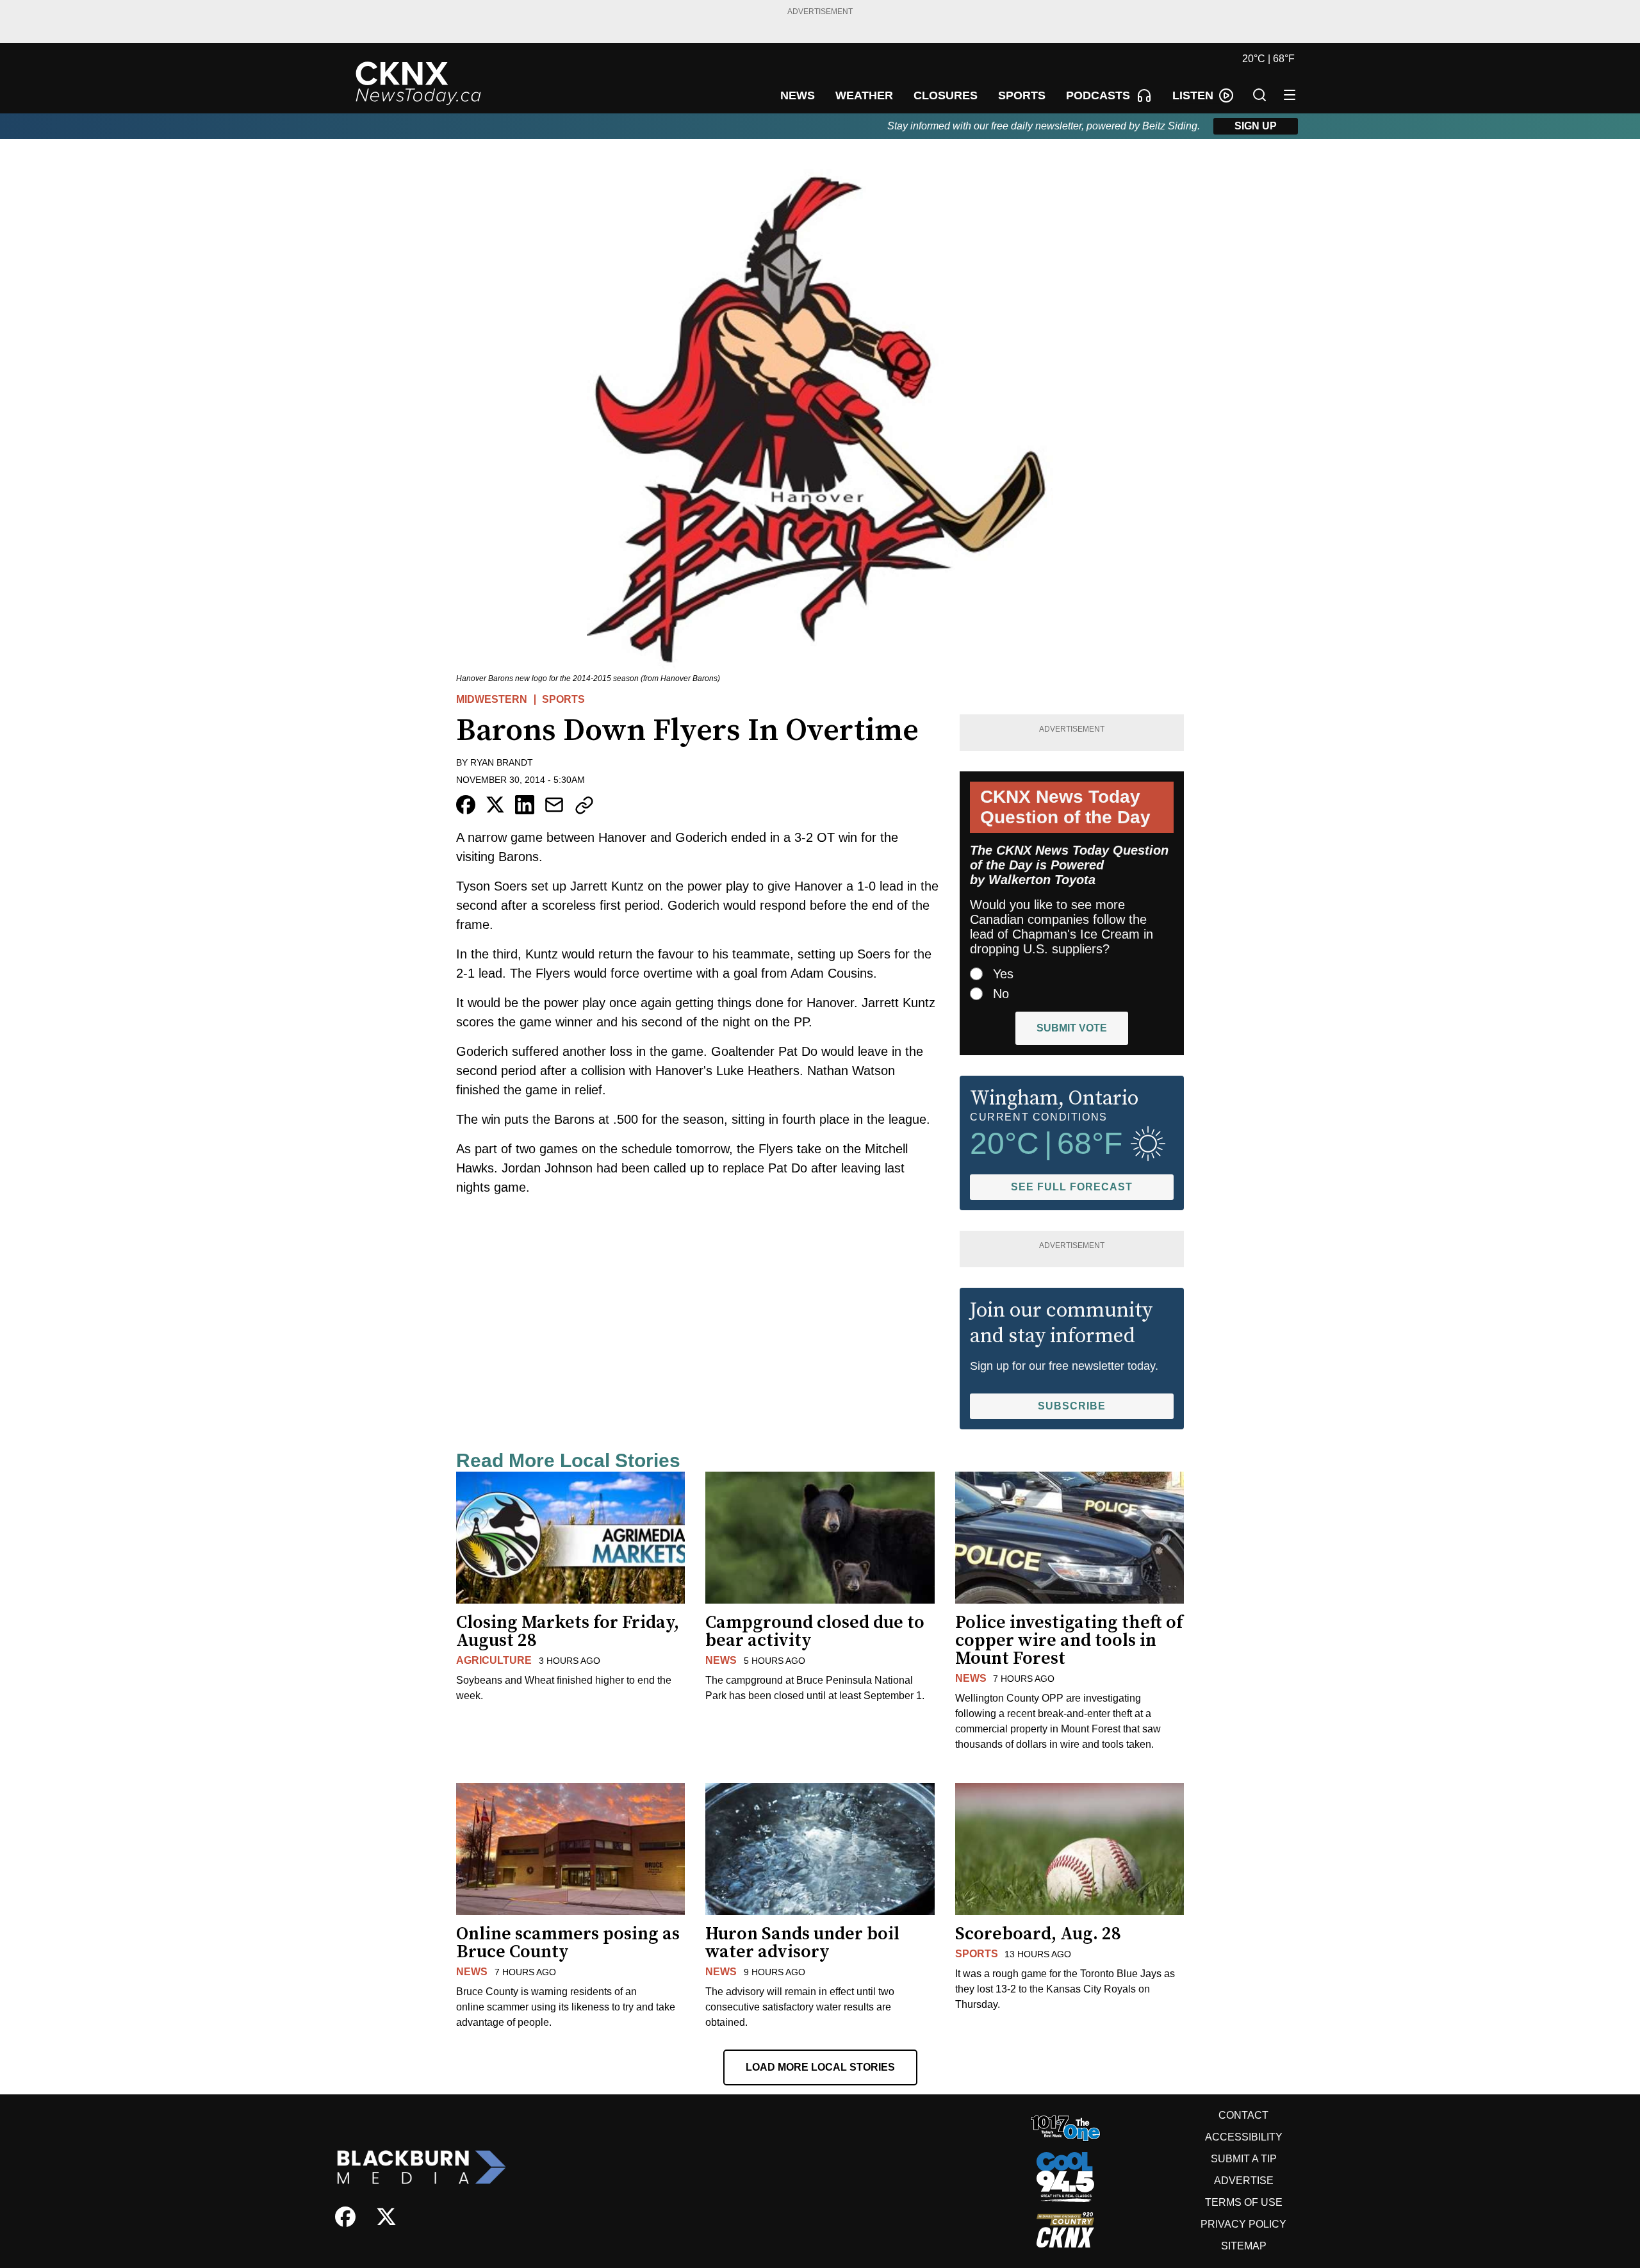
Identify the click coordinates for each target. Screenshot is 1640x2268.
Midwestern (492, 699)
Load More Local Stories (820, 2067)
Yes (1003, 974)
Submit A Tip (1244, 2159)
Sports (563, 699)
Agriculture (494, 1660)
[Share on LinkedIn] (525, 805)
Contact (1243, 2115)
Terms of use (1244, 2202)
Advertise (1244, 2181)
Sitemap (1244, 2246)
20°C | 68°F (1268, 59)
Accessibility (1244, 2137)
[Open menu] (1290, 95)
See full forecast (1072, 1187)
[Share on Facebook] (466, 805)
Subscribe (1072, 1406)
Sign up (1256, 126)
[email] (554, 805)
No (1001, 994)
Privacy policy (1243, 2224)
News (721, 1660)
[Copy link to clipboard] (584, 805)
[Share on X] (495, 805)
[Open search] (1259, 95)
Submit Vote (1072, 1028)
